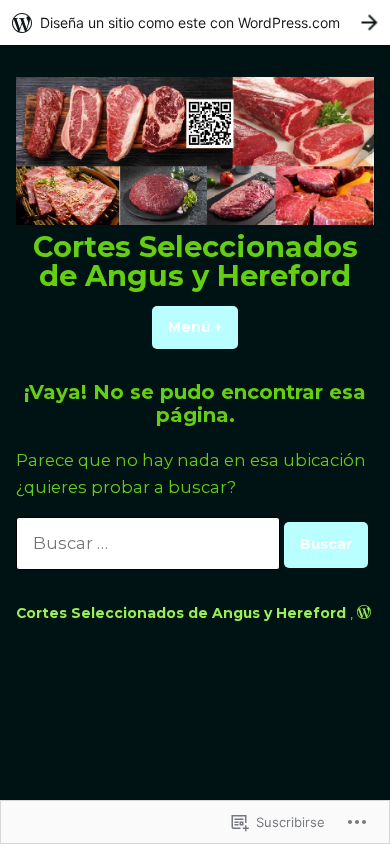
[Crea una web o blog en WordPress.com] (364, 613)
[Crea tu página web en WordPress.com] (195, 22)
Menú (203, 327)
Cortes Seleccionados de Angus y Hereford (195, 261)
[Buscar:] (150, 543)
